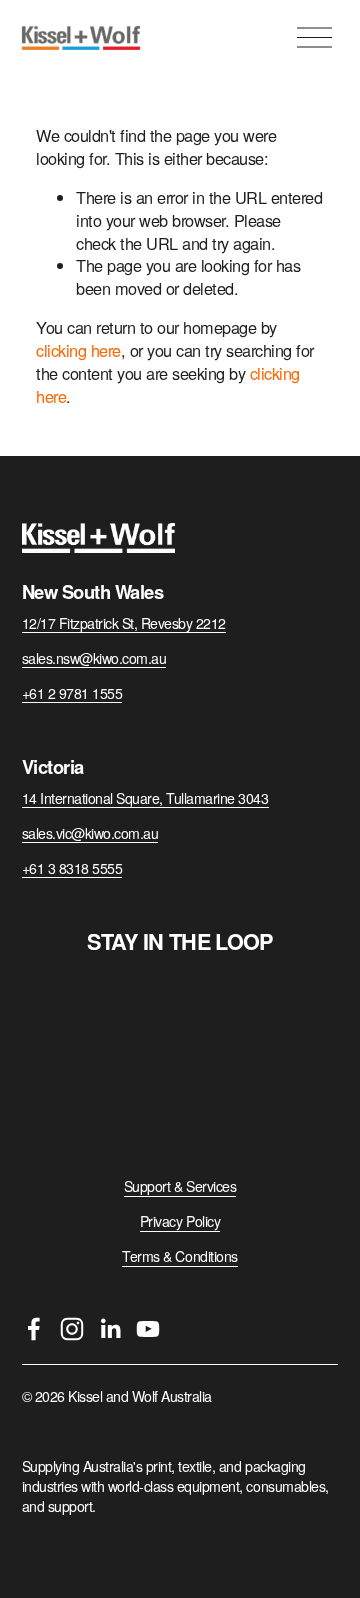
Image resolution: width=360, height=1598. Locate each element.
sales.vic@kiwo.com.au (90, 833)
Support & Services (180, 1186)
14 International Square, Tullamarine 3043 (145, 798)
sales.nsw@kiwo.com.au (94, 658)
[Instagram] (72, 1329)
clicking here (78, 350)
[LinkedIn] (110, 1329)
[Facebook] (34, 1329)
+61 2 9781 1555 (72, 693)
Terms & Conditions (179, 1256)
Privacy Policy (180, 1221)
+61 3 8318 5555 (72, 868)
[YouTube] (148, 1329)
